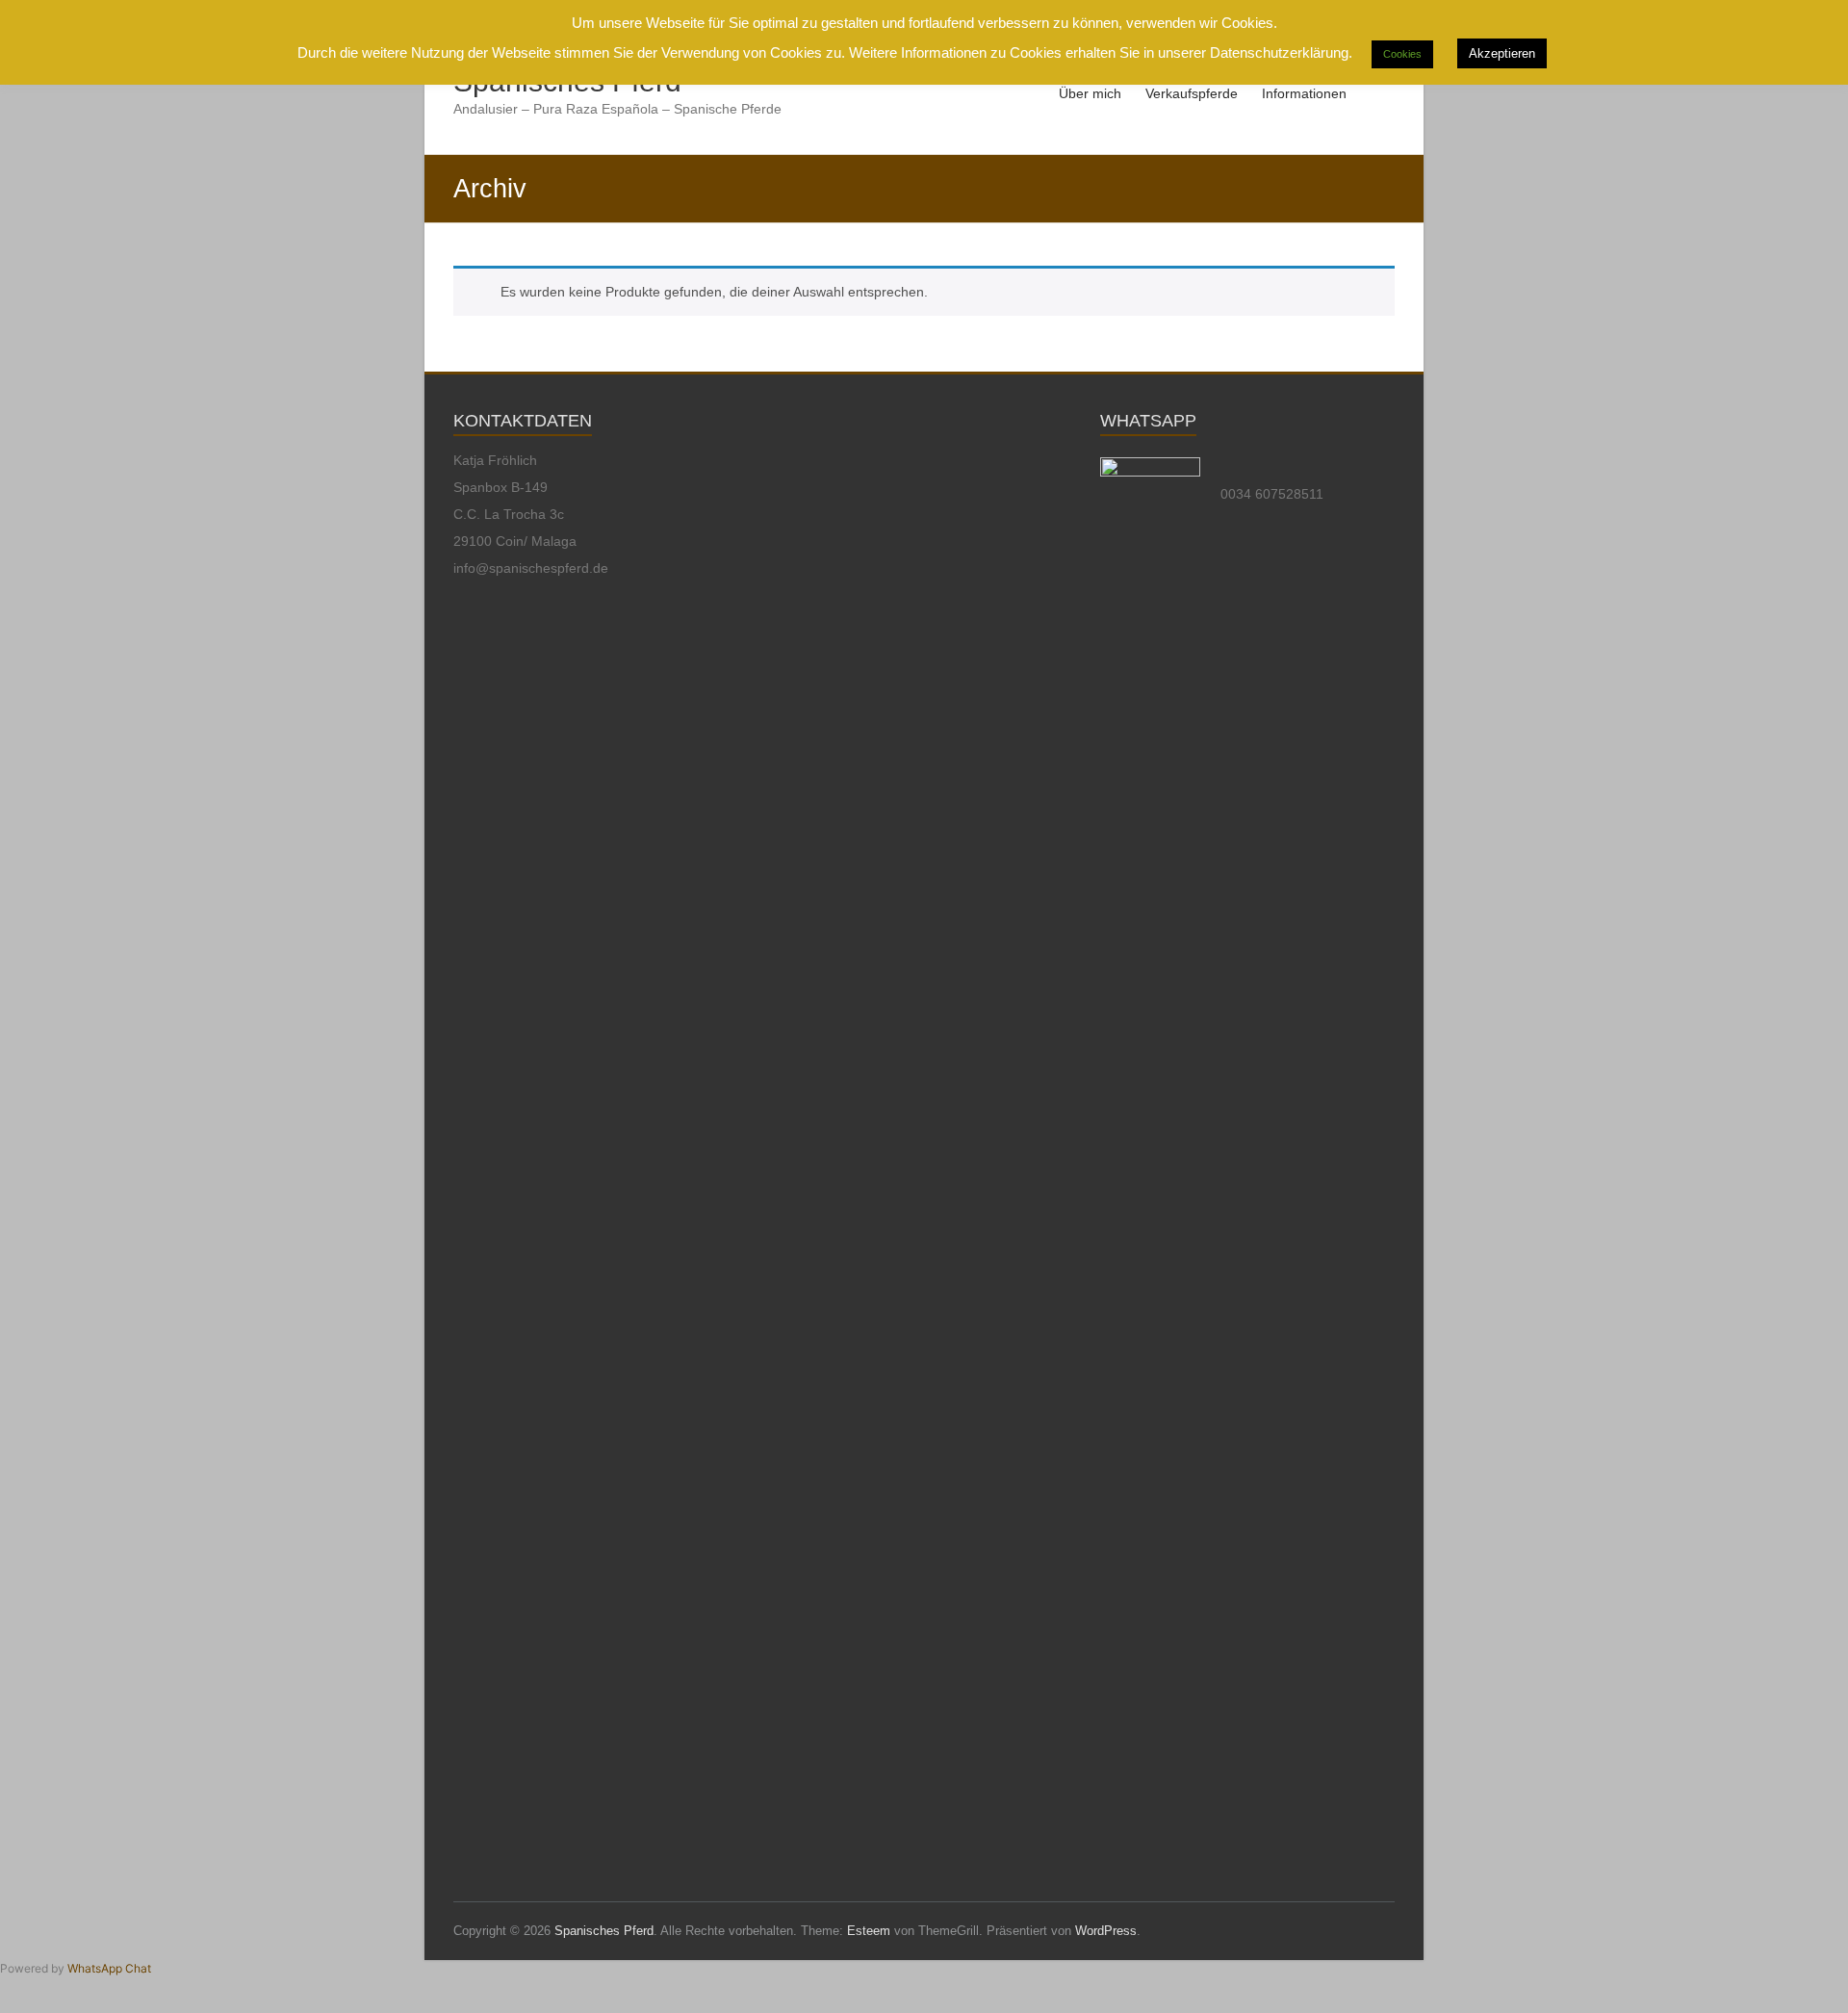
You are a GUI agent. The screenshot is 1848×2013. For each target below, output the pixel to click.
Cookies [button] (1402, 54)
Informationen (1304, 93)
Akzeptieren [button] (1502, 53)
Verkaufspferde (1192, 93)
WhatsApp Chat (109, 1968)
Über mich (1090, 93)
